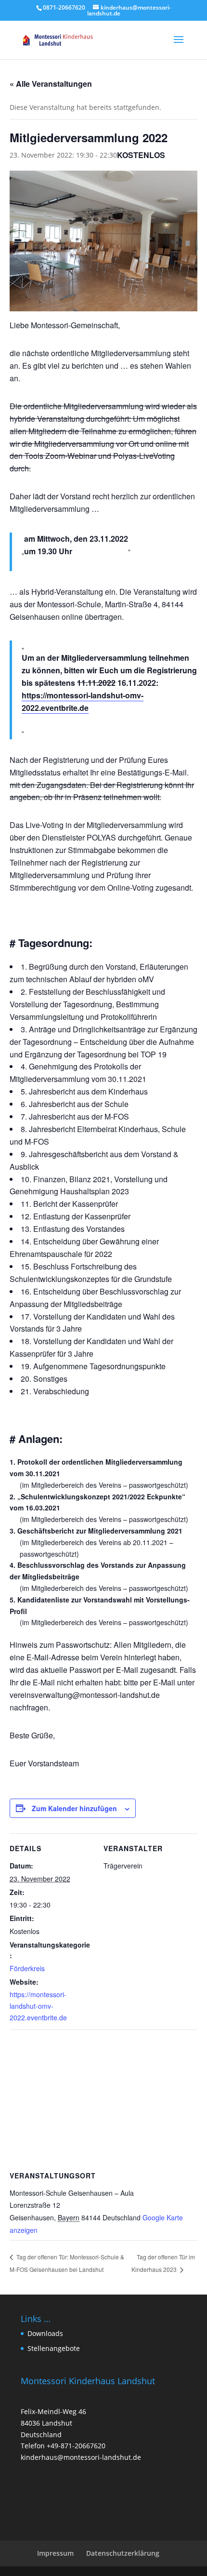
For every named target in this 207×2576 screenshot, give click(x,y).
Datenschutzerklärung (123, 2553)
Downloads (45, 2333)
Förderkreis (27, 1968)
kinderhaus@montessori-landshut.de (81, 2457)
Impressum (55, 2553)
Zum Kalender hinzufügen (74, 1808)
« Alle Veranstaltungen (51, 84)
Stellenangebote (54, 2348)
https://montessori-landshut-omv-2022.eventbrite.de (83, 701)
